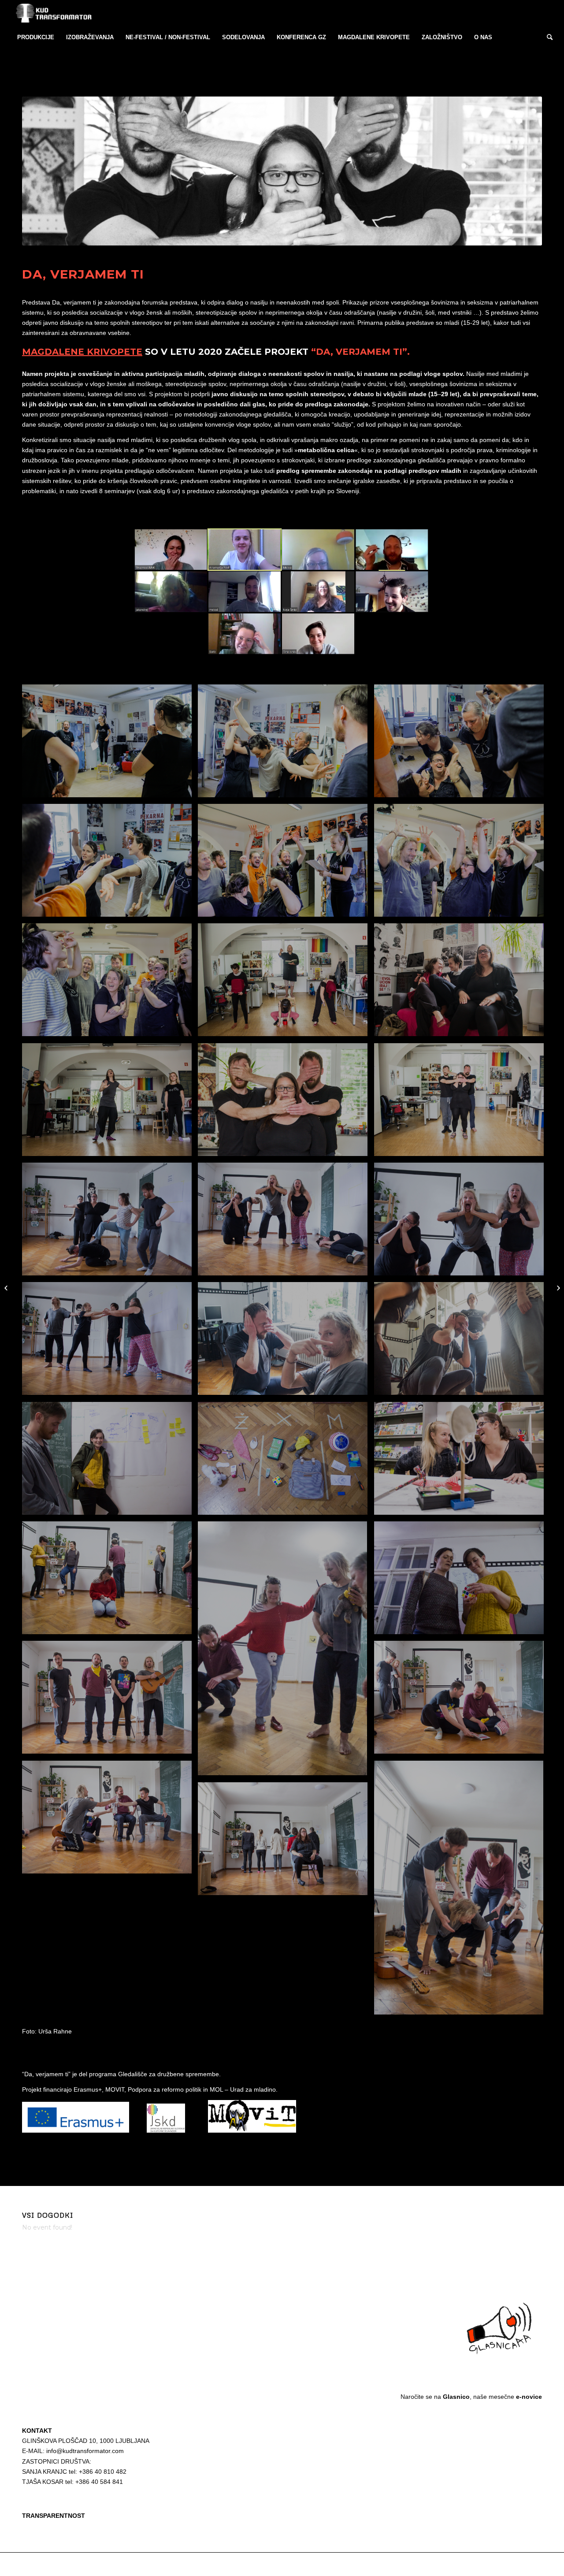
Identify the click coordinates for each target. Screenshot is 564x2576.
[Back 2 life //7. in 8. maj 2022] (557, 1288)
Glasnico (456, 2397)
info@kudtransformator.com (85, 2451)
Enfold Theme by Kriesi (123, 2564)
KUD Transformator (73, 2564)
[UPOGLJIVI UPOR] (7, 1288)
